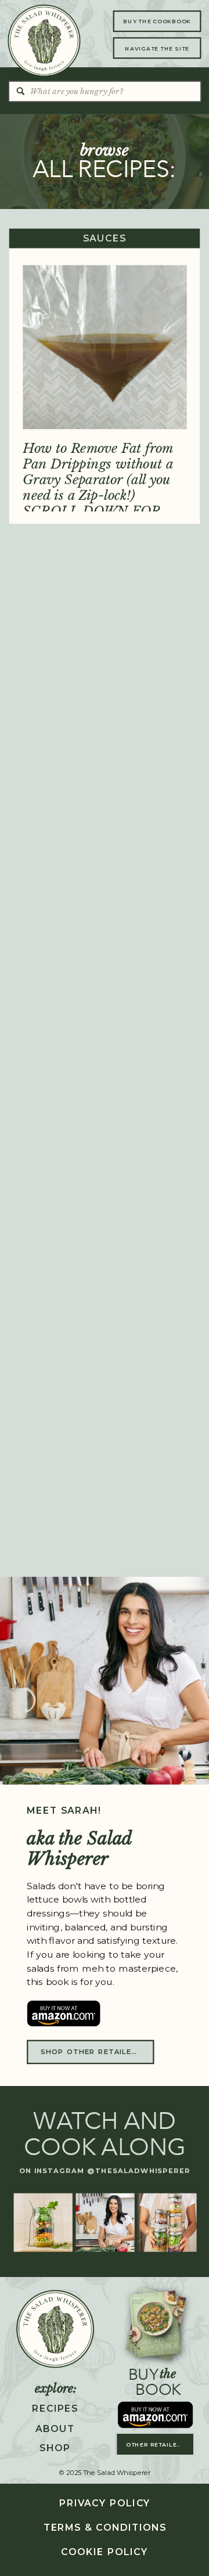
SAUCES (105, 239)
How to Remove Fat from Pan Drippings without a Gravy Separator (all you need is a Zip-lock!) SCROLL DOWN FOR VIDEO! (98, 487)
